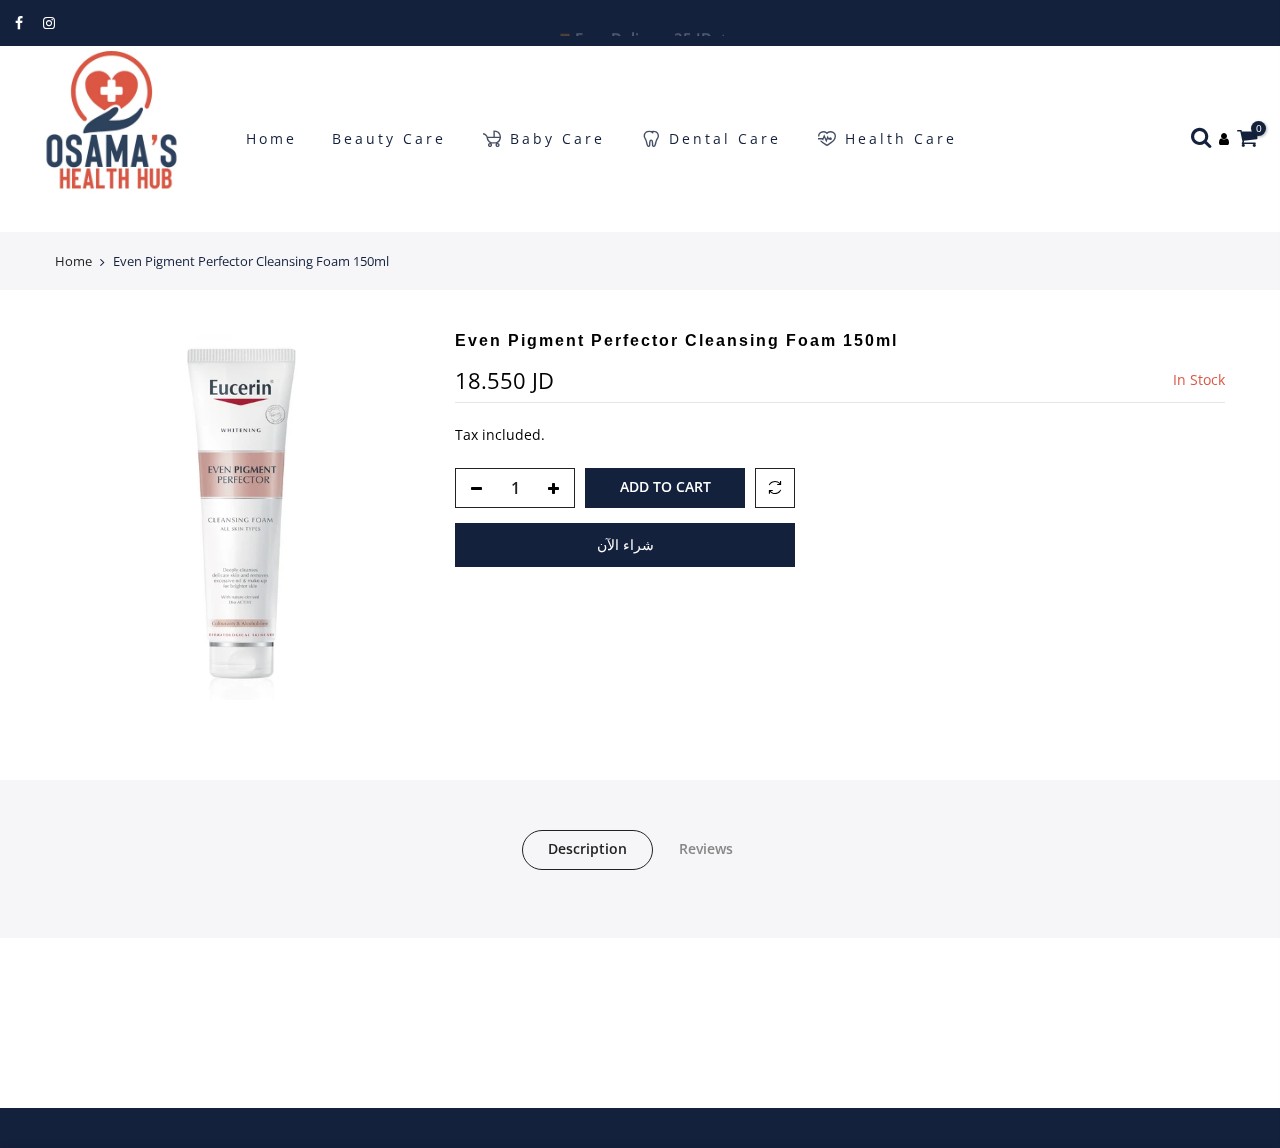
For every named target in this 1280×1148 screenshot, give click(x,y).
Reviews (706, 848)
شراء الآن (625, 544)
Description (587, 848)
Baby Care (557, 138)
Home (271, 138)
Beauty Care (389, 138)
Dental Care (725, 138)
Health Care (901, 138)
